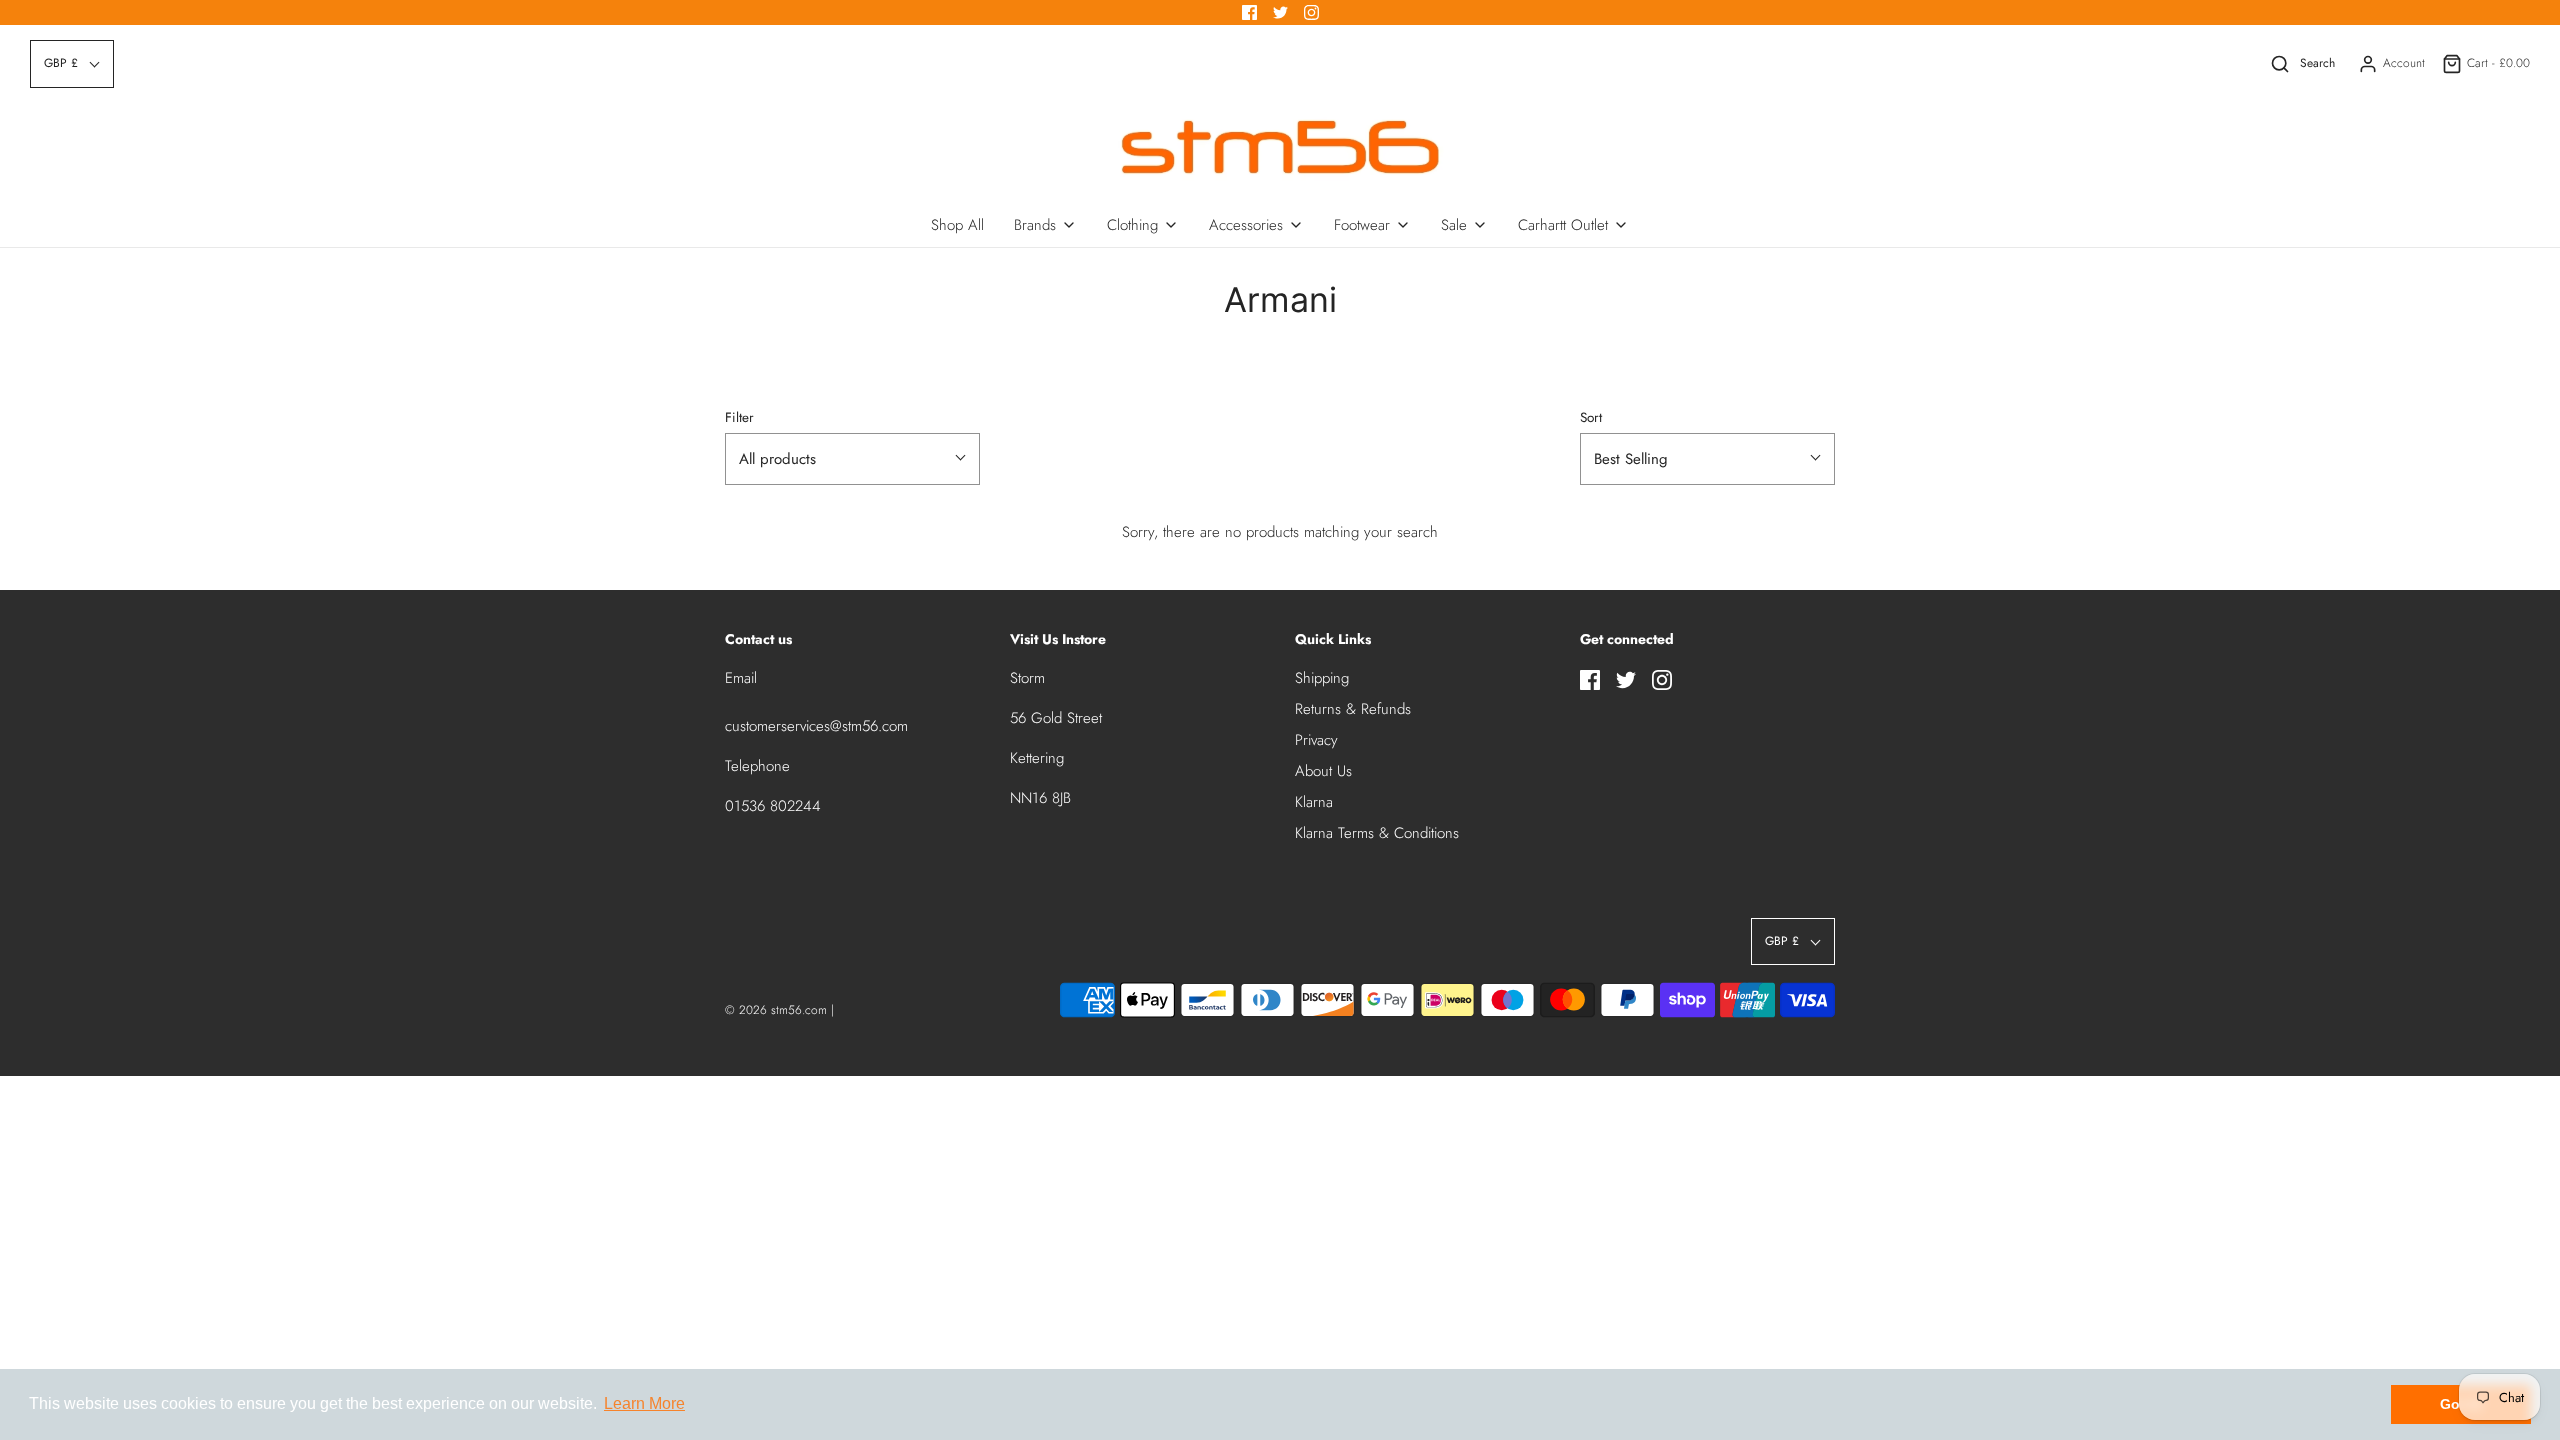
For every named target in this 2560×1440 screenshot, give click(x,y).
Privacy (1316, 740)
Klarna (1314, 802)
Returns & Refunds (1353, 709)
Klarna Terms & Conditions (1377, 833)
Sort (1591, 417)
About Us (1323, 771)
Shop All (957, 225)
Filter (739, 417)
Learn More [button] (644, 1403)
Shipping (1322, 678)
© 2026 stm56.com (776, 1010)
